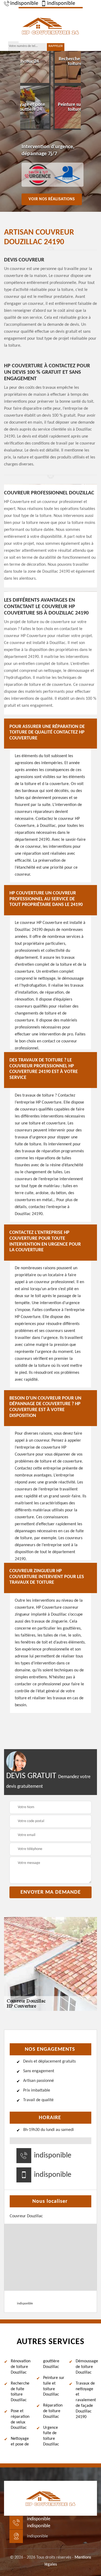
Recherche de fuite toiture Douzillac (20, 2392)
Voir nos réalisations (52, 199)
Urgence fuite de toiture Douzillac (51, 2436)
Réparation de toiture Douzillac (53, 2411)
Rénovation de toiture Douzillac (21, 2367)
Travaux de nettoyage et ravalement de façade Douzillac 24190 (86, 2400)
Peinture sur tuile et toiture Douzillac (54, 2386)
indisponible (24, 3)
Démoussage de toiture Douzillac (86, 2367)
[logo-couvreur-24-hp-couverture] (51, 25)
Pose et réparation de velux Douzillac (20, 2419)
